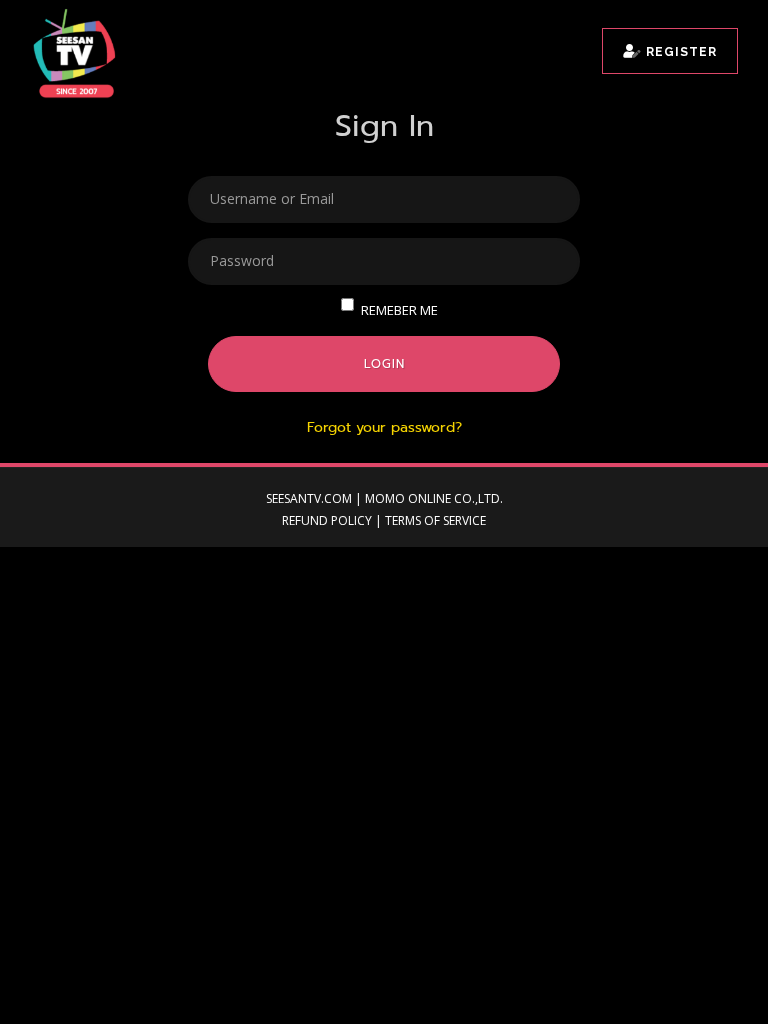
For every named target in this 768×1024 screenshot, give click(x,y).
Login (384, 364)
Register (679, 52)
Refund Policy (327, 520)
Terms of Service (435, 520)
